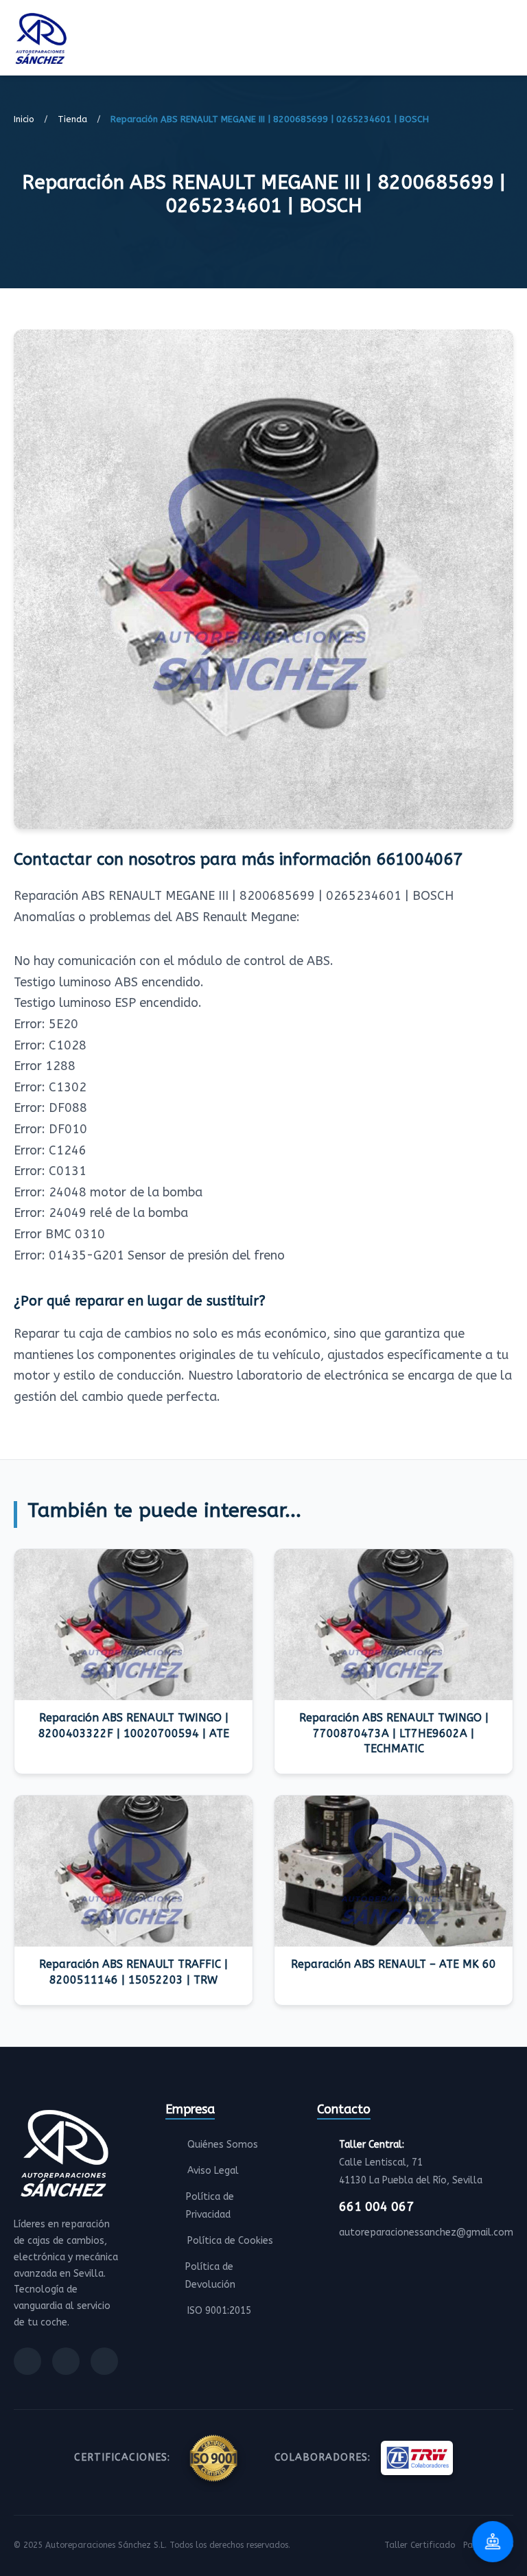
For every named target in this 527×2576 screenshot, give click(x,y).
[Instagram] (66, 2361)
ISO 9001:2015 (219, 2311)
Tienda (72, 119)
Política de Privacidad (210, 2206)
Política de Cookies (230, 2241)
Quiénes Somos (223, 2145)
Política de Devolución (210, 2276)
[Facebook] (27, 2361)
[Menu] (509, 40)
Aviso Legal (213, 2171)
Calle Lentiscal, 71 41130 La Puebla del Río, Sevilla (411, 2162)
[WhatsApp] (104, 2361)
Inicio (24, 119)
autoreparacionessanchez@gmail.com (426, 2232)
